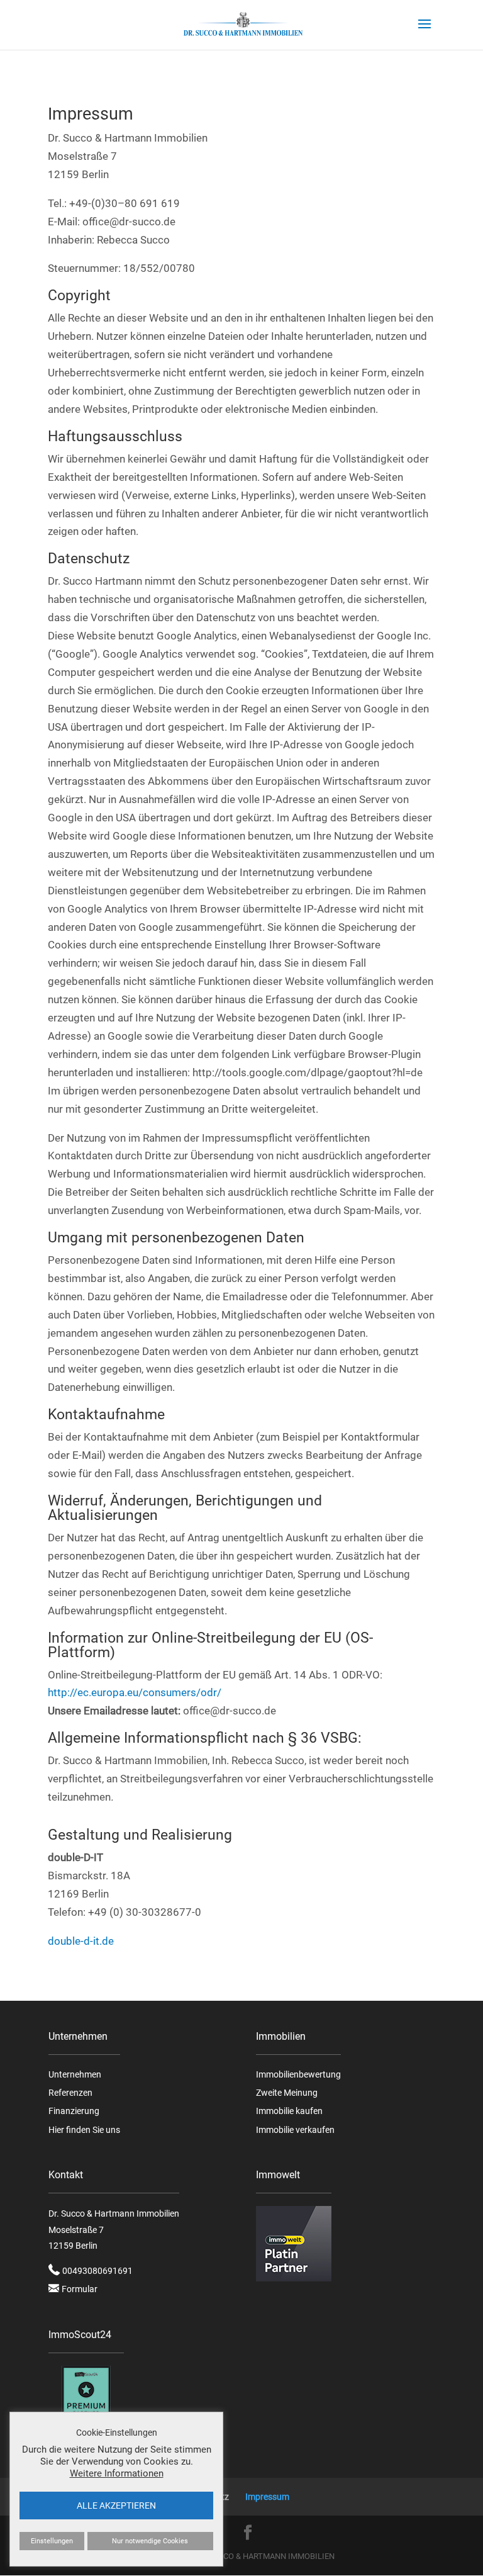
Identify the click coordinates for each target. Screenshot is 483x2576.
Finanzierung (74, 2111)
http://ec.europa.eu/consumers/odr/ (135, 1692)
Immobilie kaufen (289, 2111)
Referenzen (70, 2093)
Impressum (267, 2497)
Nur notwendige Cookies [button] (150, 2541)
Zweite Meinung (287, 2093)
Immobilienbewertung (298, 2074)
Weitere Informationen (117, 2473)
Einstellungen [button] (52, 2541)
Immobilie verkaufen (295, 2130)
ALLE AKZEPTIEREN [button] (116, 2506)
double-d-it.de (81, 1941)
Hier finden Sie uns (84, 2130)
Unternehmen (75, 2074)
